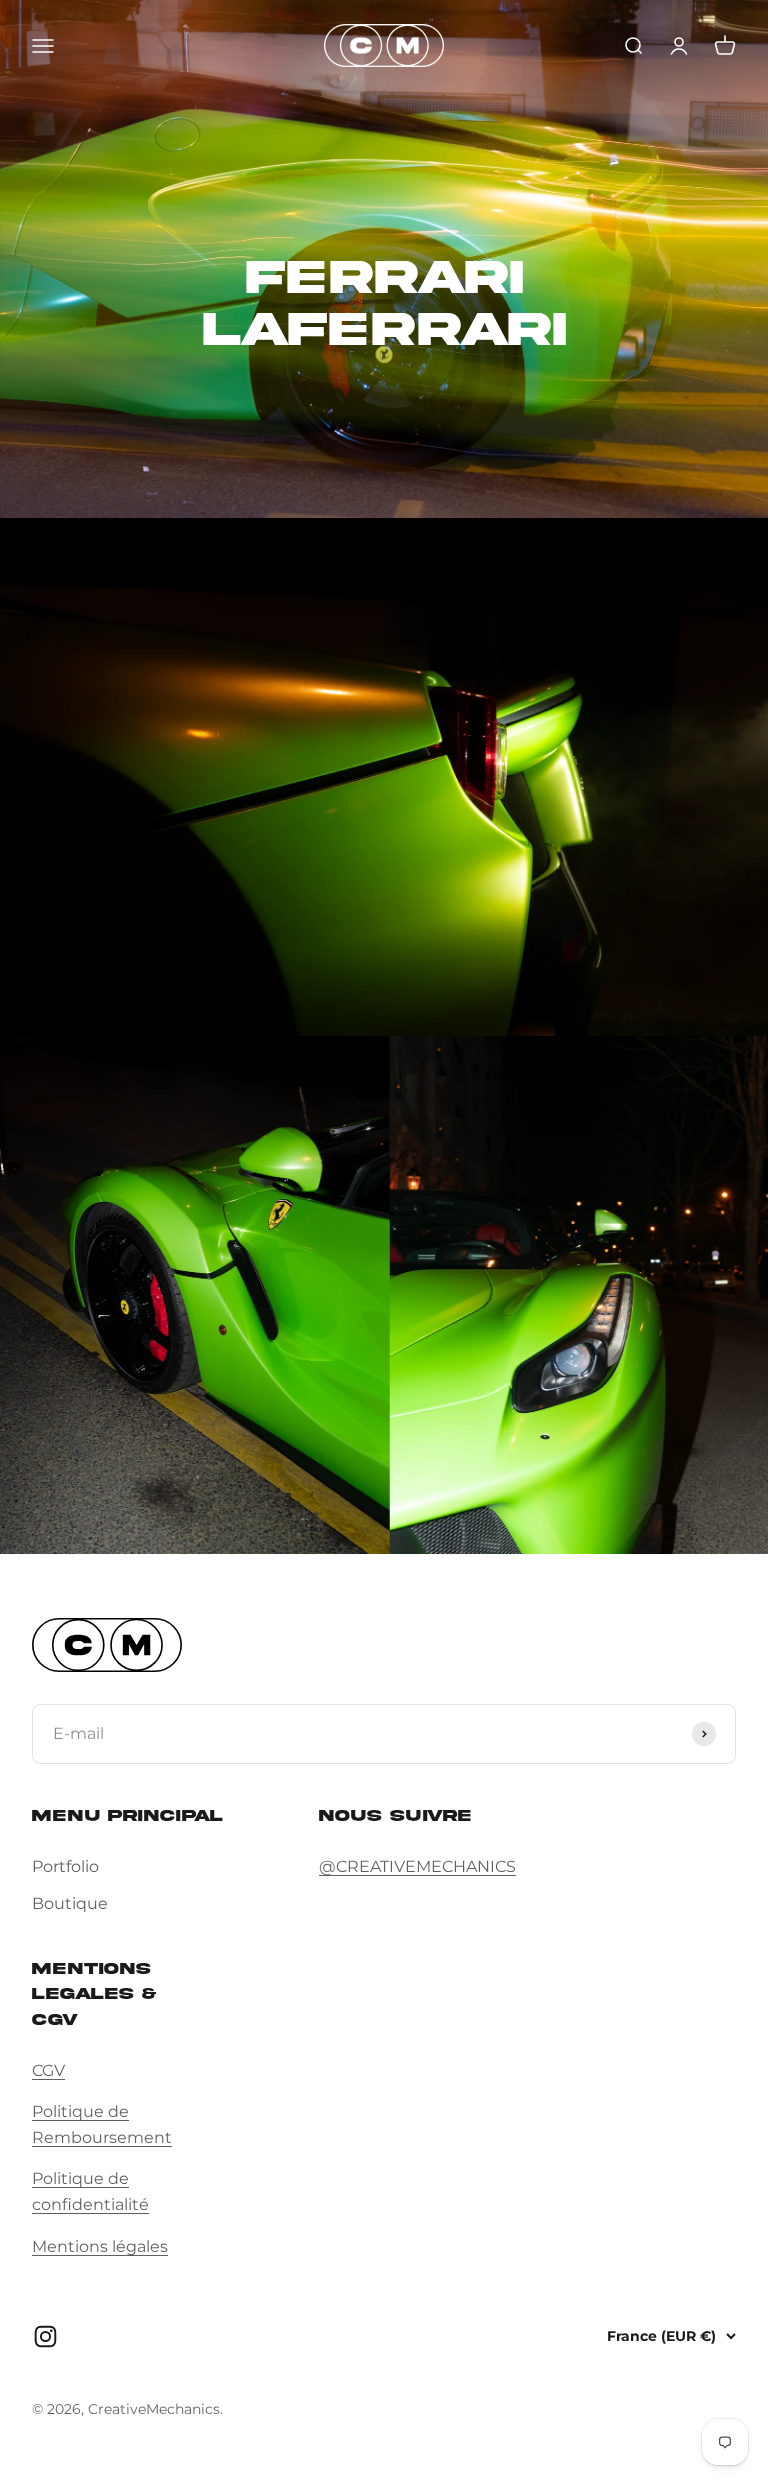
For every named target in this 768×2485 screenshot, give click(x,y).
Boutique (70, 1903)
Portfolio (65, 1866)
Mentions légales (100, 2246)
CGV (48, 2070)
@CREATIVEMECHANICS (417, 1866)
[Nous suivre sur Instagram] (45, 2336)
